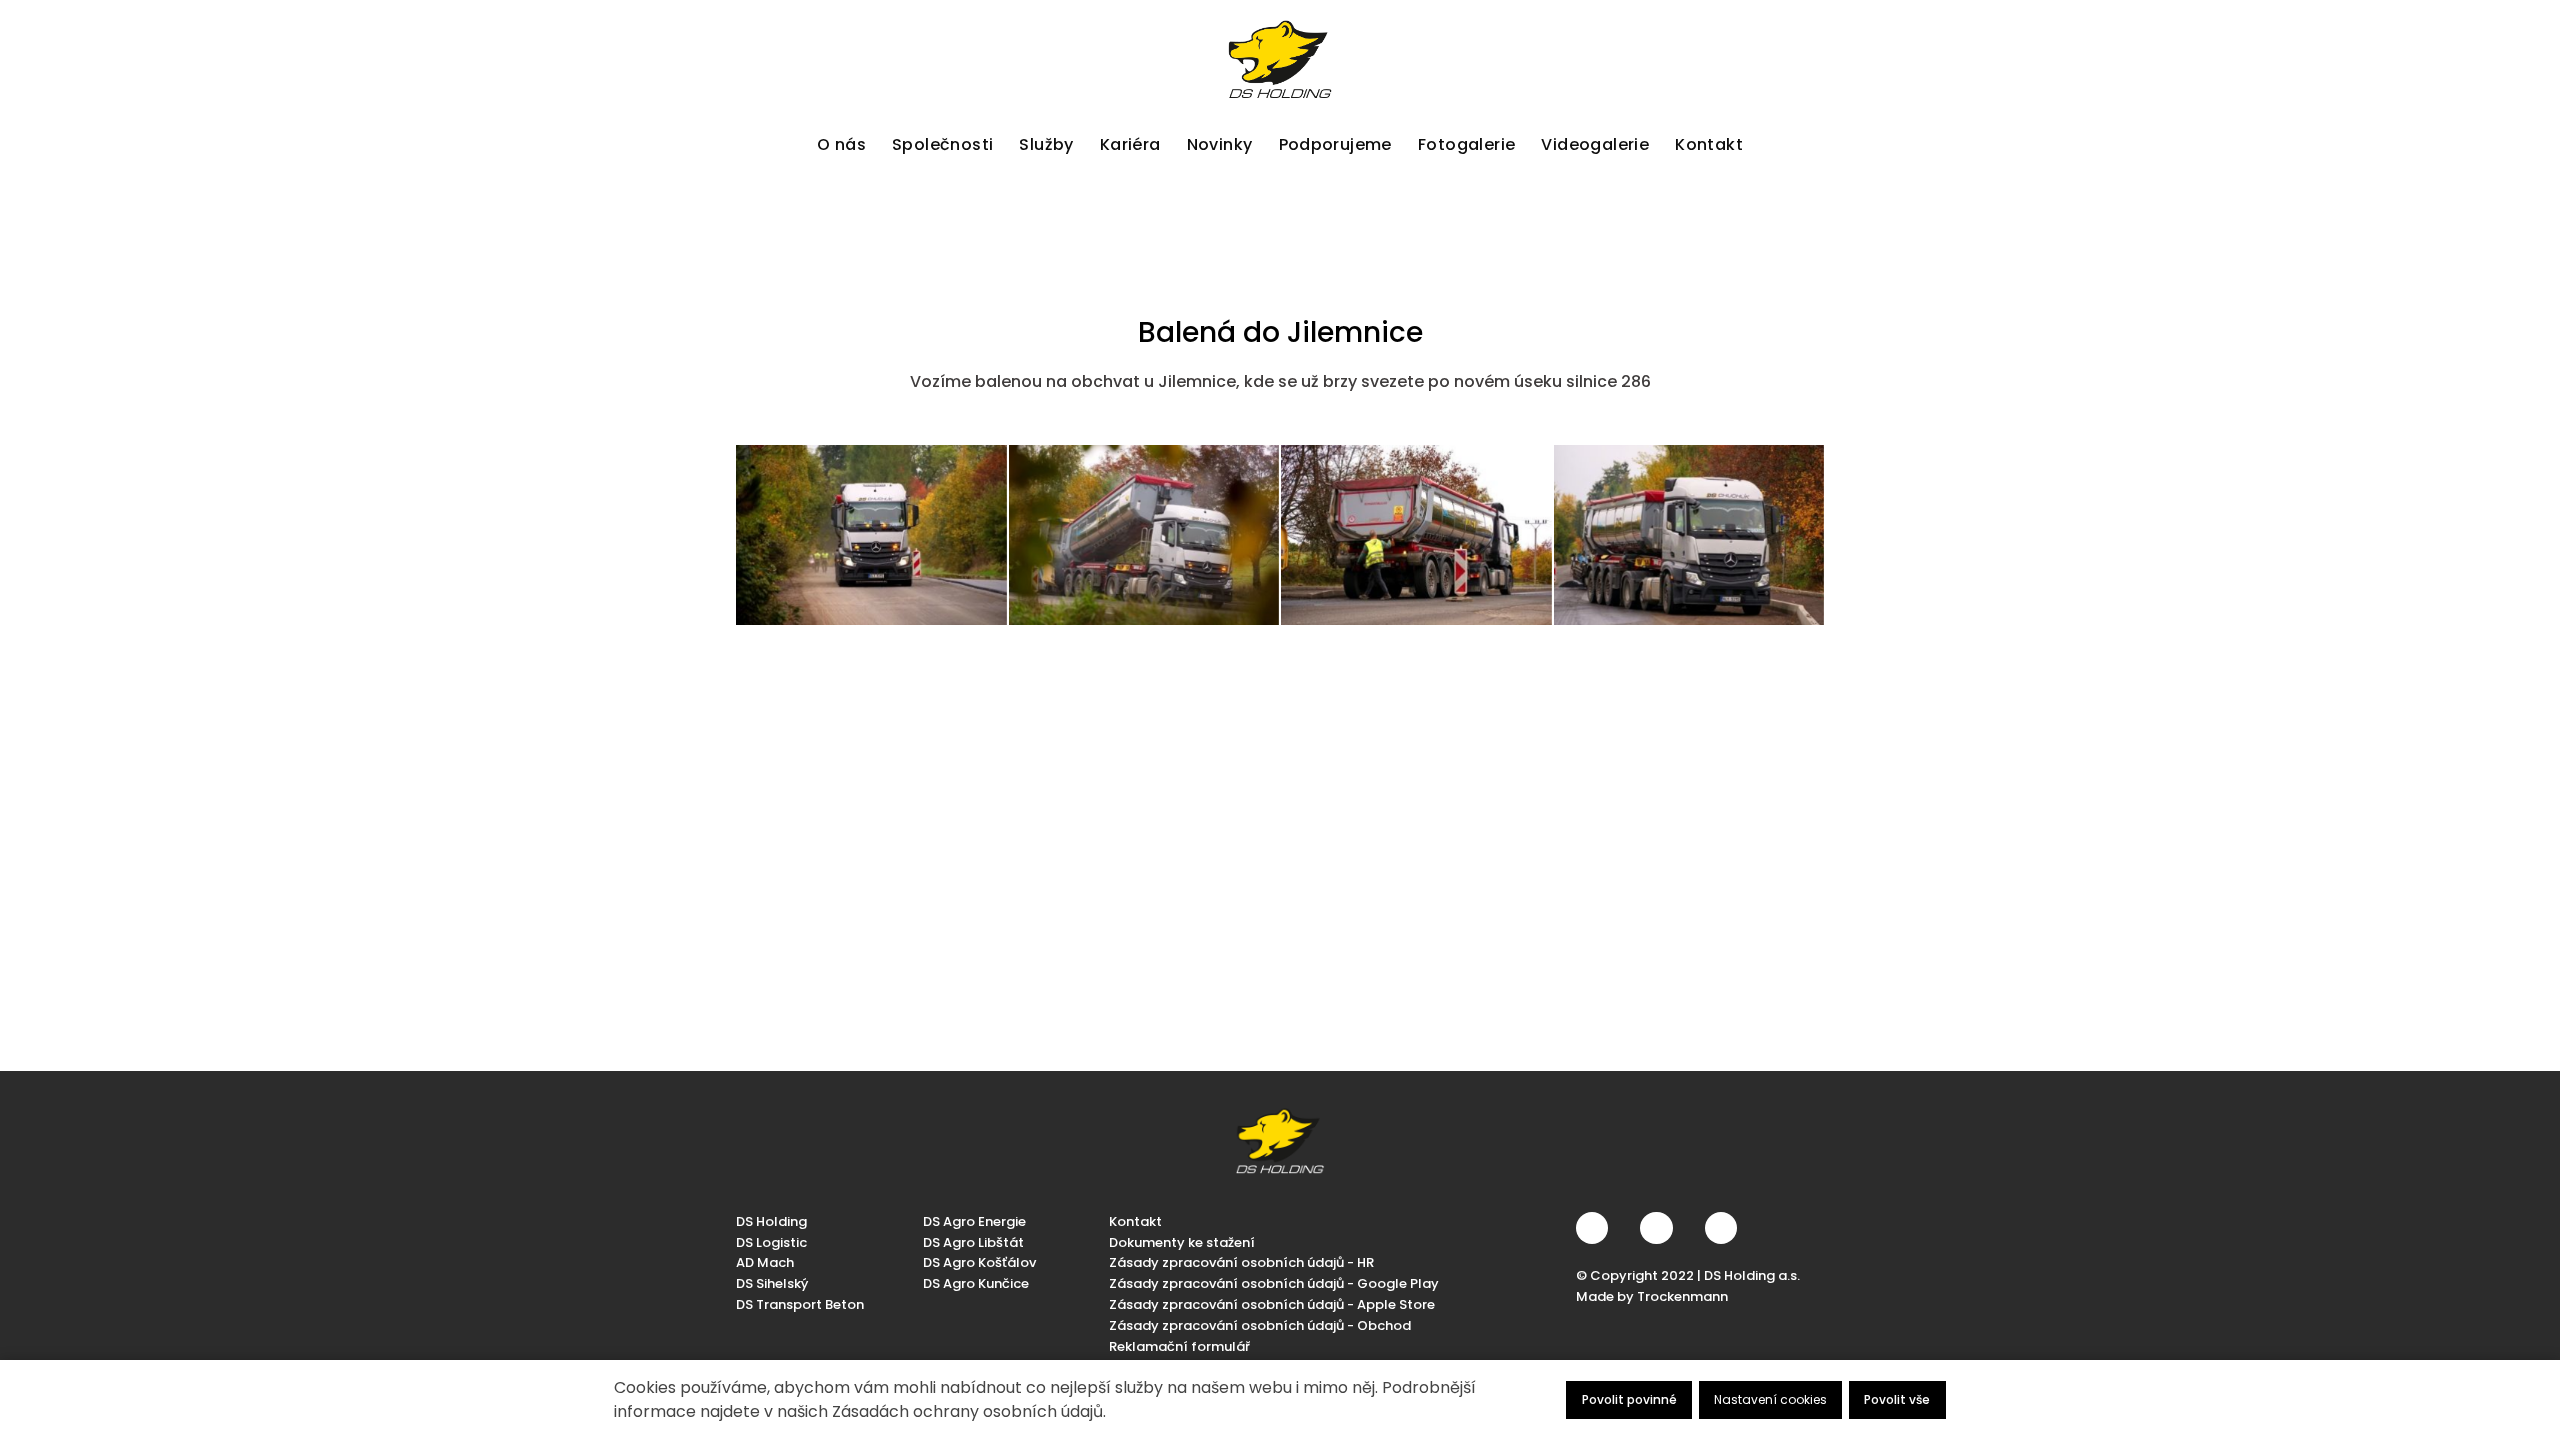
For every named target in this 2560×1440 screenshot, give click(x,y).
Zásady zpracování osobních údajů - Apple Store (1272, 1304)
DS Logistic (771, 1242)
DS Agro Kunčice (976, 1283)
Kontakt (1135, 1221)
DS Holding (771, 1221)
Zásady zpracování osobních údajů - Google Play (1274, 1283)
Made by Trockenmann (1652, 1296)
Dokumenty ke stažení (1182, 1242)
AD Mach (765, 1262)
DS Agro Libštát (973, 1242)
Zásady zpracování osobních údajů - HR (1241, 1262)
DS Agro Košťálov (979, 1262)
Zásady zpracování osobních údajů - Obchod (1260, 1325)
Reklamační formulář (1179, 1346)
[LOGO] (1280, 59)
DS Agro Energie (974, 1221)
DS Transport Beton (800, 1304)
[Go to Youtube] (1721, 1228)
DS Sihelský (772, 1283)
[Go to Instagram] (1656, 1228)
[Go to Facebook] (1592, 1228)
